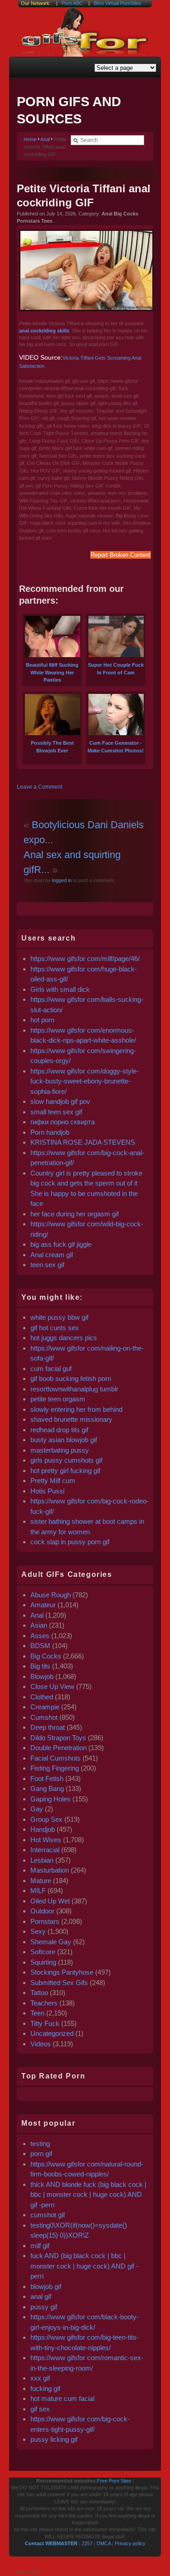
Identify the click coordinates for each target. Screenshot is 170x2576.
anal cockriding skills (44, 331)
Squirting (43, 1962)
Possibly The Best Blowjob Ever (52, 747)
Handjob (43, 1829)
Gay (37, 1809)
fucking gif (45, 2388)
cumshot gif (48, 2215)
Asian (39, 1625)
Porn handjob (50, 1132)
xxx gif (40, 2378)
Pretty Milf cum (53, 1481)
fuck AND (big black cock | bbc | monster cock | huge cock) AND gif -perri (84, 2266)
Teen (37, 2013)
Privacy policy (130, 2543)
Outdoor (42, 1911)
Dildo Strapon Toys (58, 1738)
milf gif (40, 2246)
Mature (41, 1881)
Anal (45, 139)
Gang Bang (47, 1788)
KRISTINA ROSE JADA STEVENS (83, 1142)
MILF (38, 1891)
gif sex (40, 2409)
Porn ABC (72, 3)
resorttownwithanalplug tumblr (74, 1389)
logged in (61, 880)
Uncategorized (52, 2033)
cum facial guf (51, 1368)
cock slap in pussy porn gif (70, 1542)
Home (30, 139)
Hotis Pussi (47, 1491)
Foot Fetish (47, 1778)
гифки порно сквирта (63, 1122)
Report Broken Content (121, 555)
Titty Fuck (45, 2023)
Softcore (43, 1952)
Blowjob (42, 1676)
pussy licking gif (54, 2439)
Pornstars (45, 1921)
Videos (41, 2044)
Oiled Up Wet (50, 1901)
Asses (40, 1636)
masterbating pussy (60, 1450)
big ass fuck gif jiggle (61, 1244)
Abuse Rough (51, 1595)
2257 (87, 2543)
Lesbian (42, 1860)
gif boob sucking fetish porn (71, 1378)
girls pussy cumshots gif (66, 1460)
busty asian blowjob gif (64, 1440)
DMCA (104, 2543)
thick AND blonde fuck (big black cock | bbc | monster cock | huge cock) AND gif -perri (88, 2195)
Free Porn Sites (114, 2481)
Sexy (38, 1931)
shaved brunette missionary (71, 1419)
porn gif (41, 2154)
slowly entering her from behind (76, 1409)
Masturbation (50, 1870)
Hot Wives (46, 1840)
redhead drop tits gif (59, 1430)
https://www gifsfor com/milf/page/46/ (85, 959)
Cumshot (44, 1717)
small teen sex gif (57, 1112)
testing (40, 2144)
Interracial (45, 1850)
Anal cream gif (52, 1255)
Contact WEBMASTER (51, 2543)
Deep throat (48, 1727)
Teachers (44, 2003)
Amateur (43, 1605)
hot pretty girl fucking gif (65, 1471)
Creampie (45, 1707)
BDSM (40, 1646)
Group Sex (46, 1819)
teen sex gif (47, 1265)
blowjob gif (46, 2286)
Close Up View (52, 1686)
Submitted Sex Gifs (59, 1983)
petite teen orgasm (58, 1399)
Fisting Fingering (55, 1768)
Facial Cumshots (56, 1758)
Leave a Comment (39, 787)
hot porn (42, 1020)
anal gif (41, 2296)
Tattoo (39, 1993)
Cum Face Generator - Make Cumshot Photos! (116, 747)
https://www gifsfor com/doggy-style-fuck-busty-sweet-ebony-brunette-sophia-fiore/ (85, 1081)
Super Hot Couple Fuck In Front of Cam (116, 669)
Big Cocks (46, 1656)
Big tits (40, 1666)
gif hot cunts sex (55, 1328)
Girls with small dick (60, 989)
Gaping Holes (51, 1799)
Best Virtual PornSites (118, 3)
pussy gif (44, 2307)
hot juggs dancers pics (64, 1338)
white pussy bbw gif (59, 1317)
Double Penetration (58, 1748)
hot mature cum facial (62, 2398)
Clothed (42, 1697)
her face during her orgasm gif (75, 1214)
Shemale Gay (51, 1942)
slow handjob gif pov (60, 1101)
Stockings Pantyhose (62, 1972)
